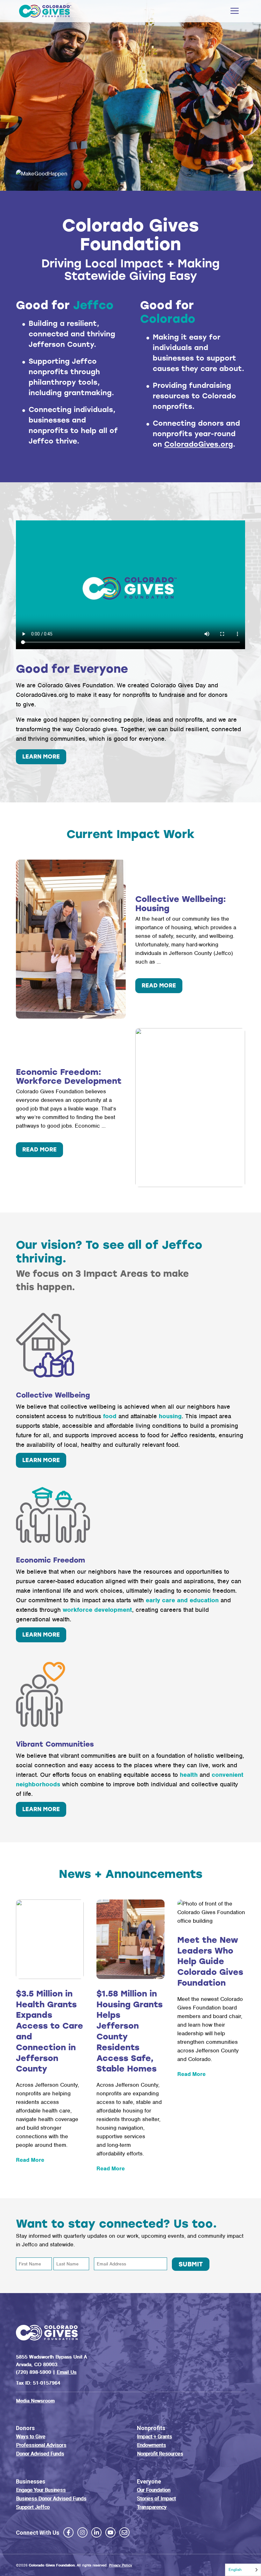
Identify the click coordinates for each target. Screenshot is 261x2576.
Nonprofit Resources (160, 2454)
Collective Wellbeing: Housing (181, 904)
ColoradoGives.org (199, 444)
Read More (162, 987)
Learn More (41, 1460)
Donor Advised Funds (40, 2454)
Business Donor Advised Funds (51, 2499)
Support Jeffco (33, 2507)
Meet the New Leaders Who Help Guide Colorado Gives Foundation (210, 1961)
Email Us (67, 2372)
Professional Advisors (41, 2445)
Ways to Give (31, 2437)
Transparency (152, 2507)
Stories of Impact (156, 2499)
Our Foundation (154, 2490)
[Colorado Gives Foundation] (45, 11)
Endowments (151, 2445)
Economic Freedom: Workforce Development (69, 1077)
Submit (191, 2264)
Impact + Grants (154, 2437)
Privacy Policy (120, 2565)
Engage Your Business (41, 2490)
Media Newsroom (35, 2401)
